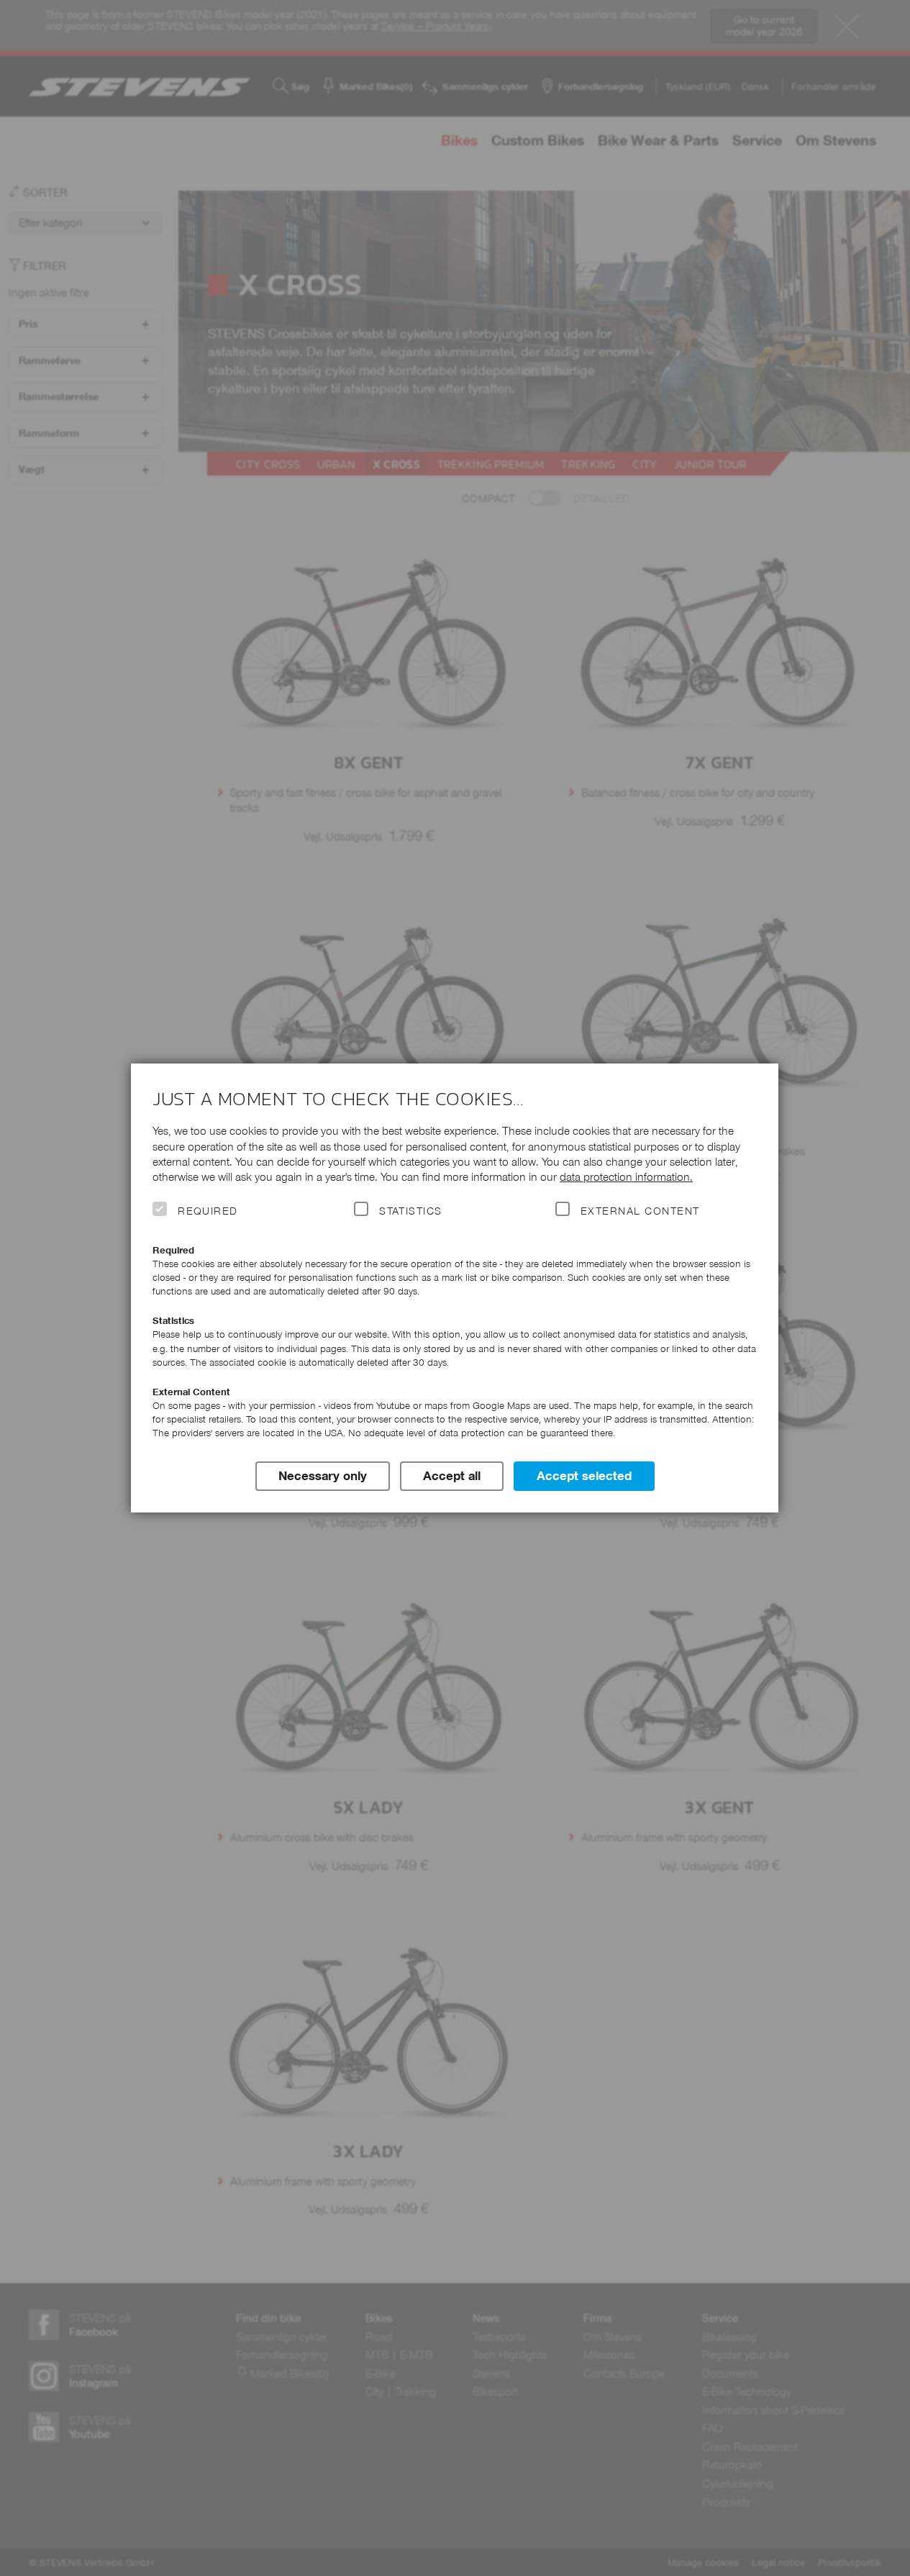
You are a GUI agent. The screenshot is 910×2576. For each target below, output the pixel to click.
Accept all (452, 1476)
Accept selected (584, 1476)
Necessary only (323, 1476)
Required (208, 1211)
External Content (640, 1211)
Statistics (411, 1211)
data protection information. (626, 1177)
